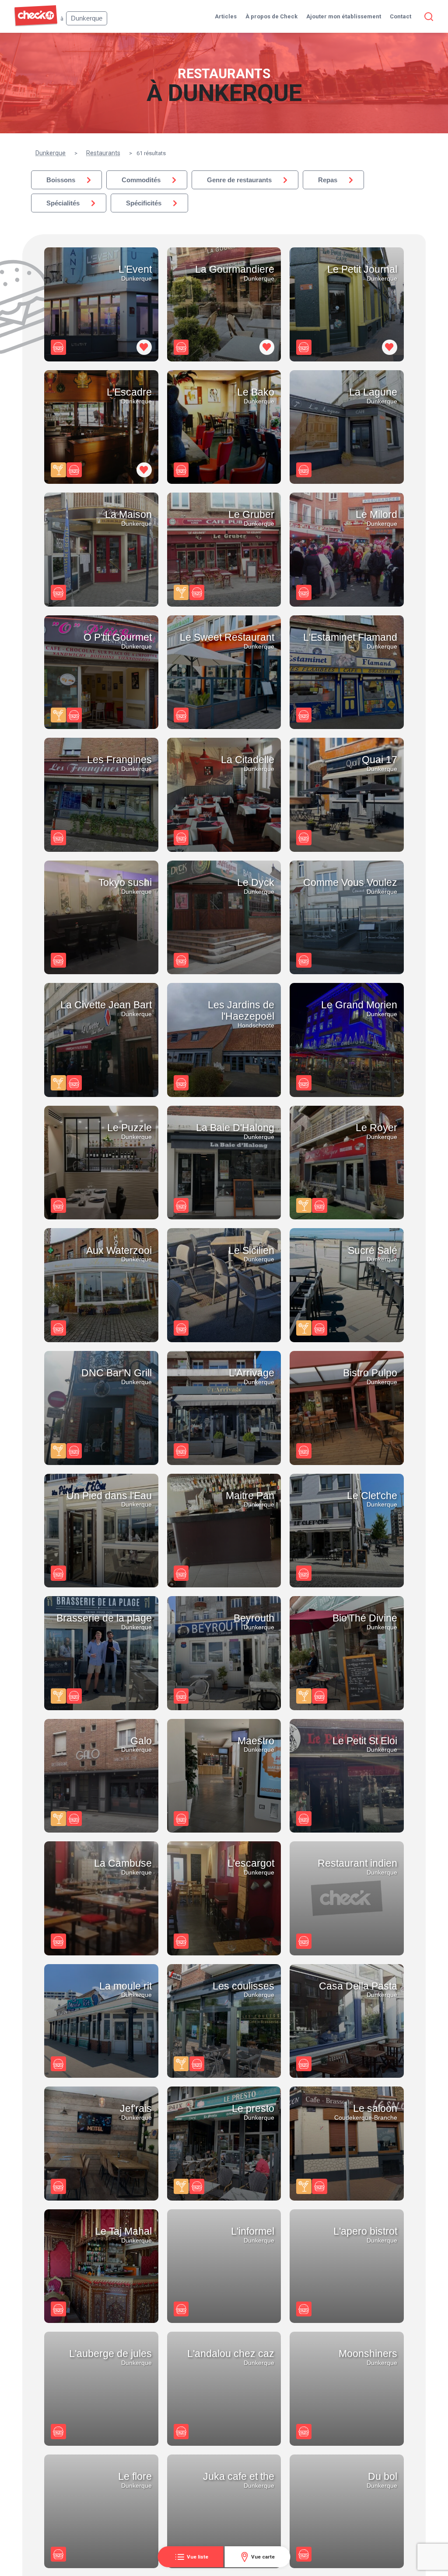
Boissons (61, 180)
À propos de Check (271, 16)
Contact (401, 16)
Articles (226, 16)
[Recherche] (427, 17)
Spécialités (63, 203)
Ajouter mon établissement (344, 16)
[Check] (36, 24)
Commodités (141, 180)
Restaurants (103, 153)
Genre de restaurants (239, 180)
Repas (328, 180)
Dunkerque (51, 153)
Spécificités (144, 203)
